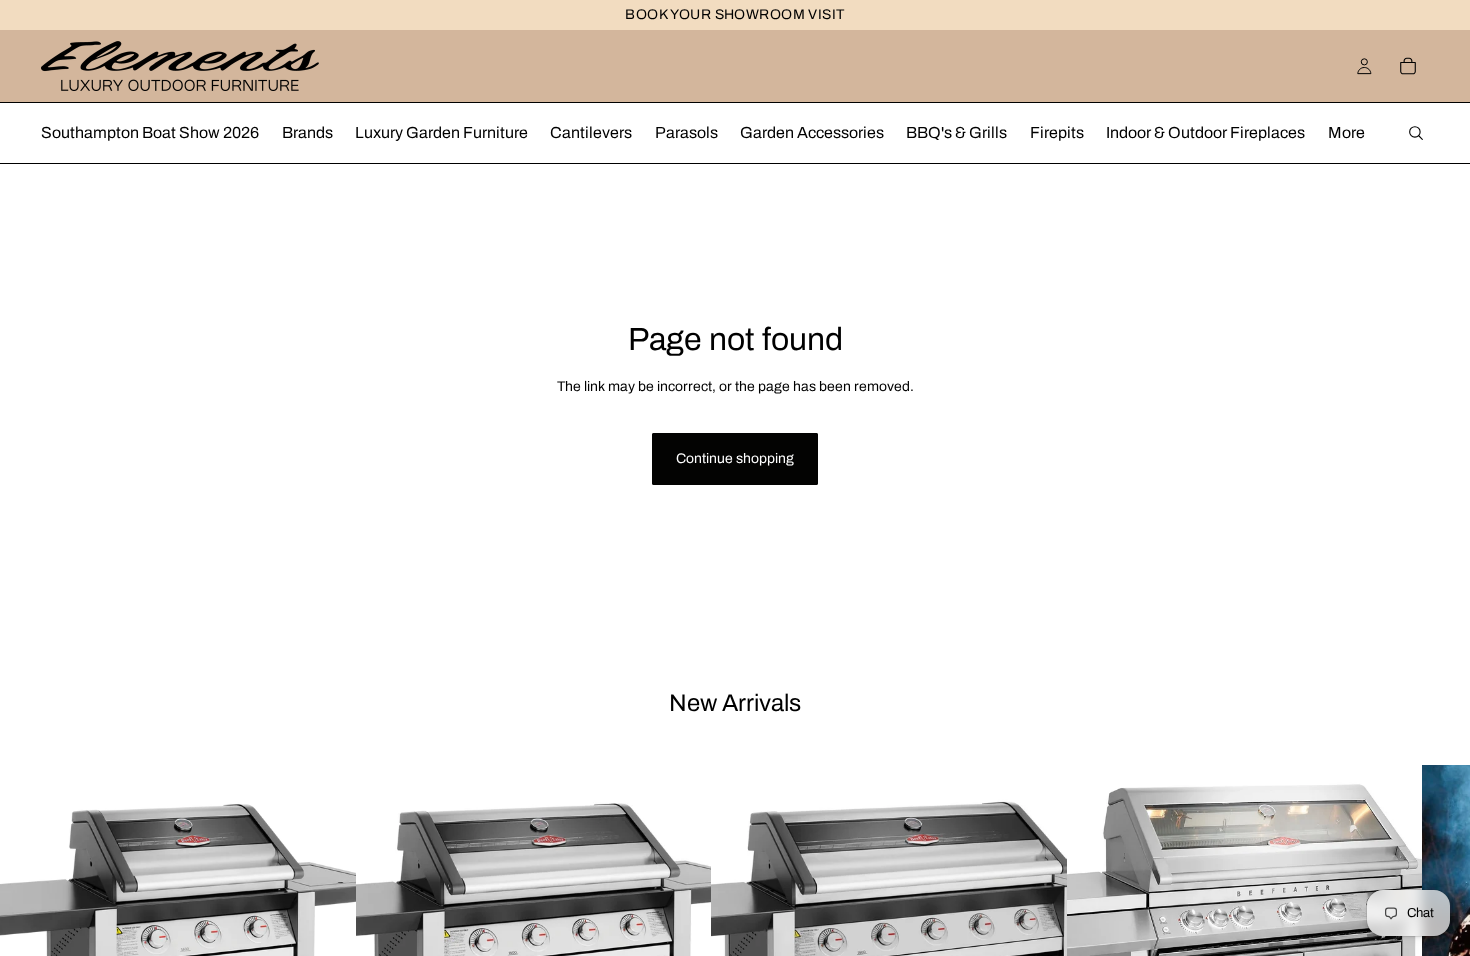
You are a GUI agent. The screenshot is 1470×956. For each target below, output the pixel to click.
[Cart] (1408, 66)
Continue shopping (735, 458)
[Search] (1416, 133)
